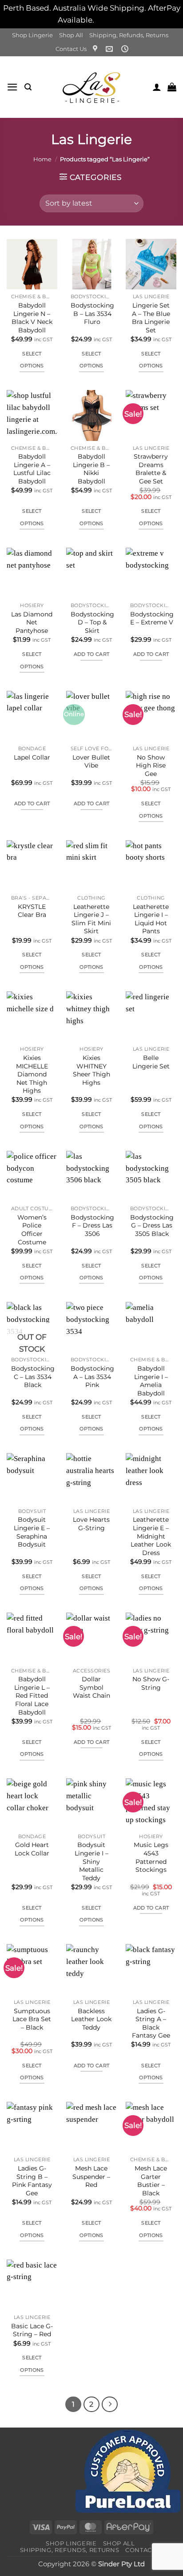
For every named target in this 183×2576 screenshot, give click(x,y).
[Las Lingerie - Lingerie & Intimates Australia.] (92, 87)
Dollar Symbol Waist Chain (91, 1687)
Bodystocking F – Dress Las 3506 (92, 1226)
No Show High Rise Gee (151, 766)
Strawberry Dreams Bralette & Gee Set (151, 469)
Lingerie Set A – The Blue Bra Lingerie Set (151, 318)
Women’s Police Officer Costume (32, 1230)
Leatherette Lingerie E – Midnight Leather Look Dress (151, 1536)
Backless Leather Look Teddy (91, 2019)
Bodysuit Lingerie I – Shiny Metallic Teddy (91, 1861)
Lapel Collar (32, 757)
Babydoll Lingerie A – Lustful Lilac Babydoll (32, 469)
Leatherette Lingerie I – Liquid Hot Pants (151, 919)
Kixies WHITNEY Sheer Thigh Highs (91, 1070)
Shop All (71, 35)
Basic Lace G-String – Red (32, 2330)
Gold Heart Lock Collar (32, 1849)
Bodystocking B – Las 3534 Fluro (92, 314)
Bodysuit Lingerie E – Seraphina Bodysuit (32, 1532)
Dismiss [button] (111, 20)
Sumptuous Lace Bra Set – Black (32, 2019)
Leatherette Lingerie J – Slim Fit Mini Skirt (91, 919)
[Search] (28, 87)
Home (42, 159)
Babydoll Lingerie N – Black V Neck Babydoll (32, 318)
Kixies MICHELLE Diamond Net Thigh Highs (32, 1074)
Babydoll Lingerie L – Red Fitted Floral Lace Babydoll (32, 1695)
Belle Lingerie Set (151, 1062)
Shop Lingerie (32, 35)
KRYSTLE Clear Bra (32, 911)
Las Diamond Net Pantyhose (32, 622)
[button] (12, 87)
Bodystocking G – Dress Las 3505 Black (152, 1226)
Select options (32, 360)
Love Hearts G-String (91, 1524)
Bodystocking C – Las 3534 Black (33, 1377)
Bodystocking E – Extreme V (152, 618)
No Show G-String (151, 1683)
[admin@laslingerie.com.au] (110, 49)
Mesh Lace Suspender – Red (91, 2177)
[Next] (109, 2404)
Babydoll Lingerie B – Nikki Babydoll (91, 469)
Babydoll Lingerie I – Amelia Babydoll (151, 1381)
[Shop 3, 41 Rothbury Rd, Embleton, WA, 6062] (96, 49)
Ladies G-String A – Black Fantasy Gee (151, 2023)
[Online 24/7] (126, 49)
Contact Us (71, 49)
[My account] (157, 87)
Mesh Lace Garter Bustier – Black (151, 2181)
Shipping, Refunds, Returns (129, 35)
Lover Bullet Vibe (91, 762)
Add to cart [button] (92, 654)
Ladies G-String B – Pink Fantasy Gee (32, 2181)
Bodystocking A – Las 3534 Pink (92, 1377)
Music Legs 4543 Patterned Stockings (151, 1857)
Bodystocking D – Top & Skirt (92, 622)
